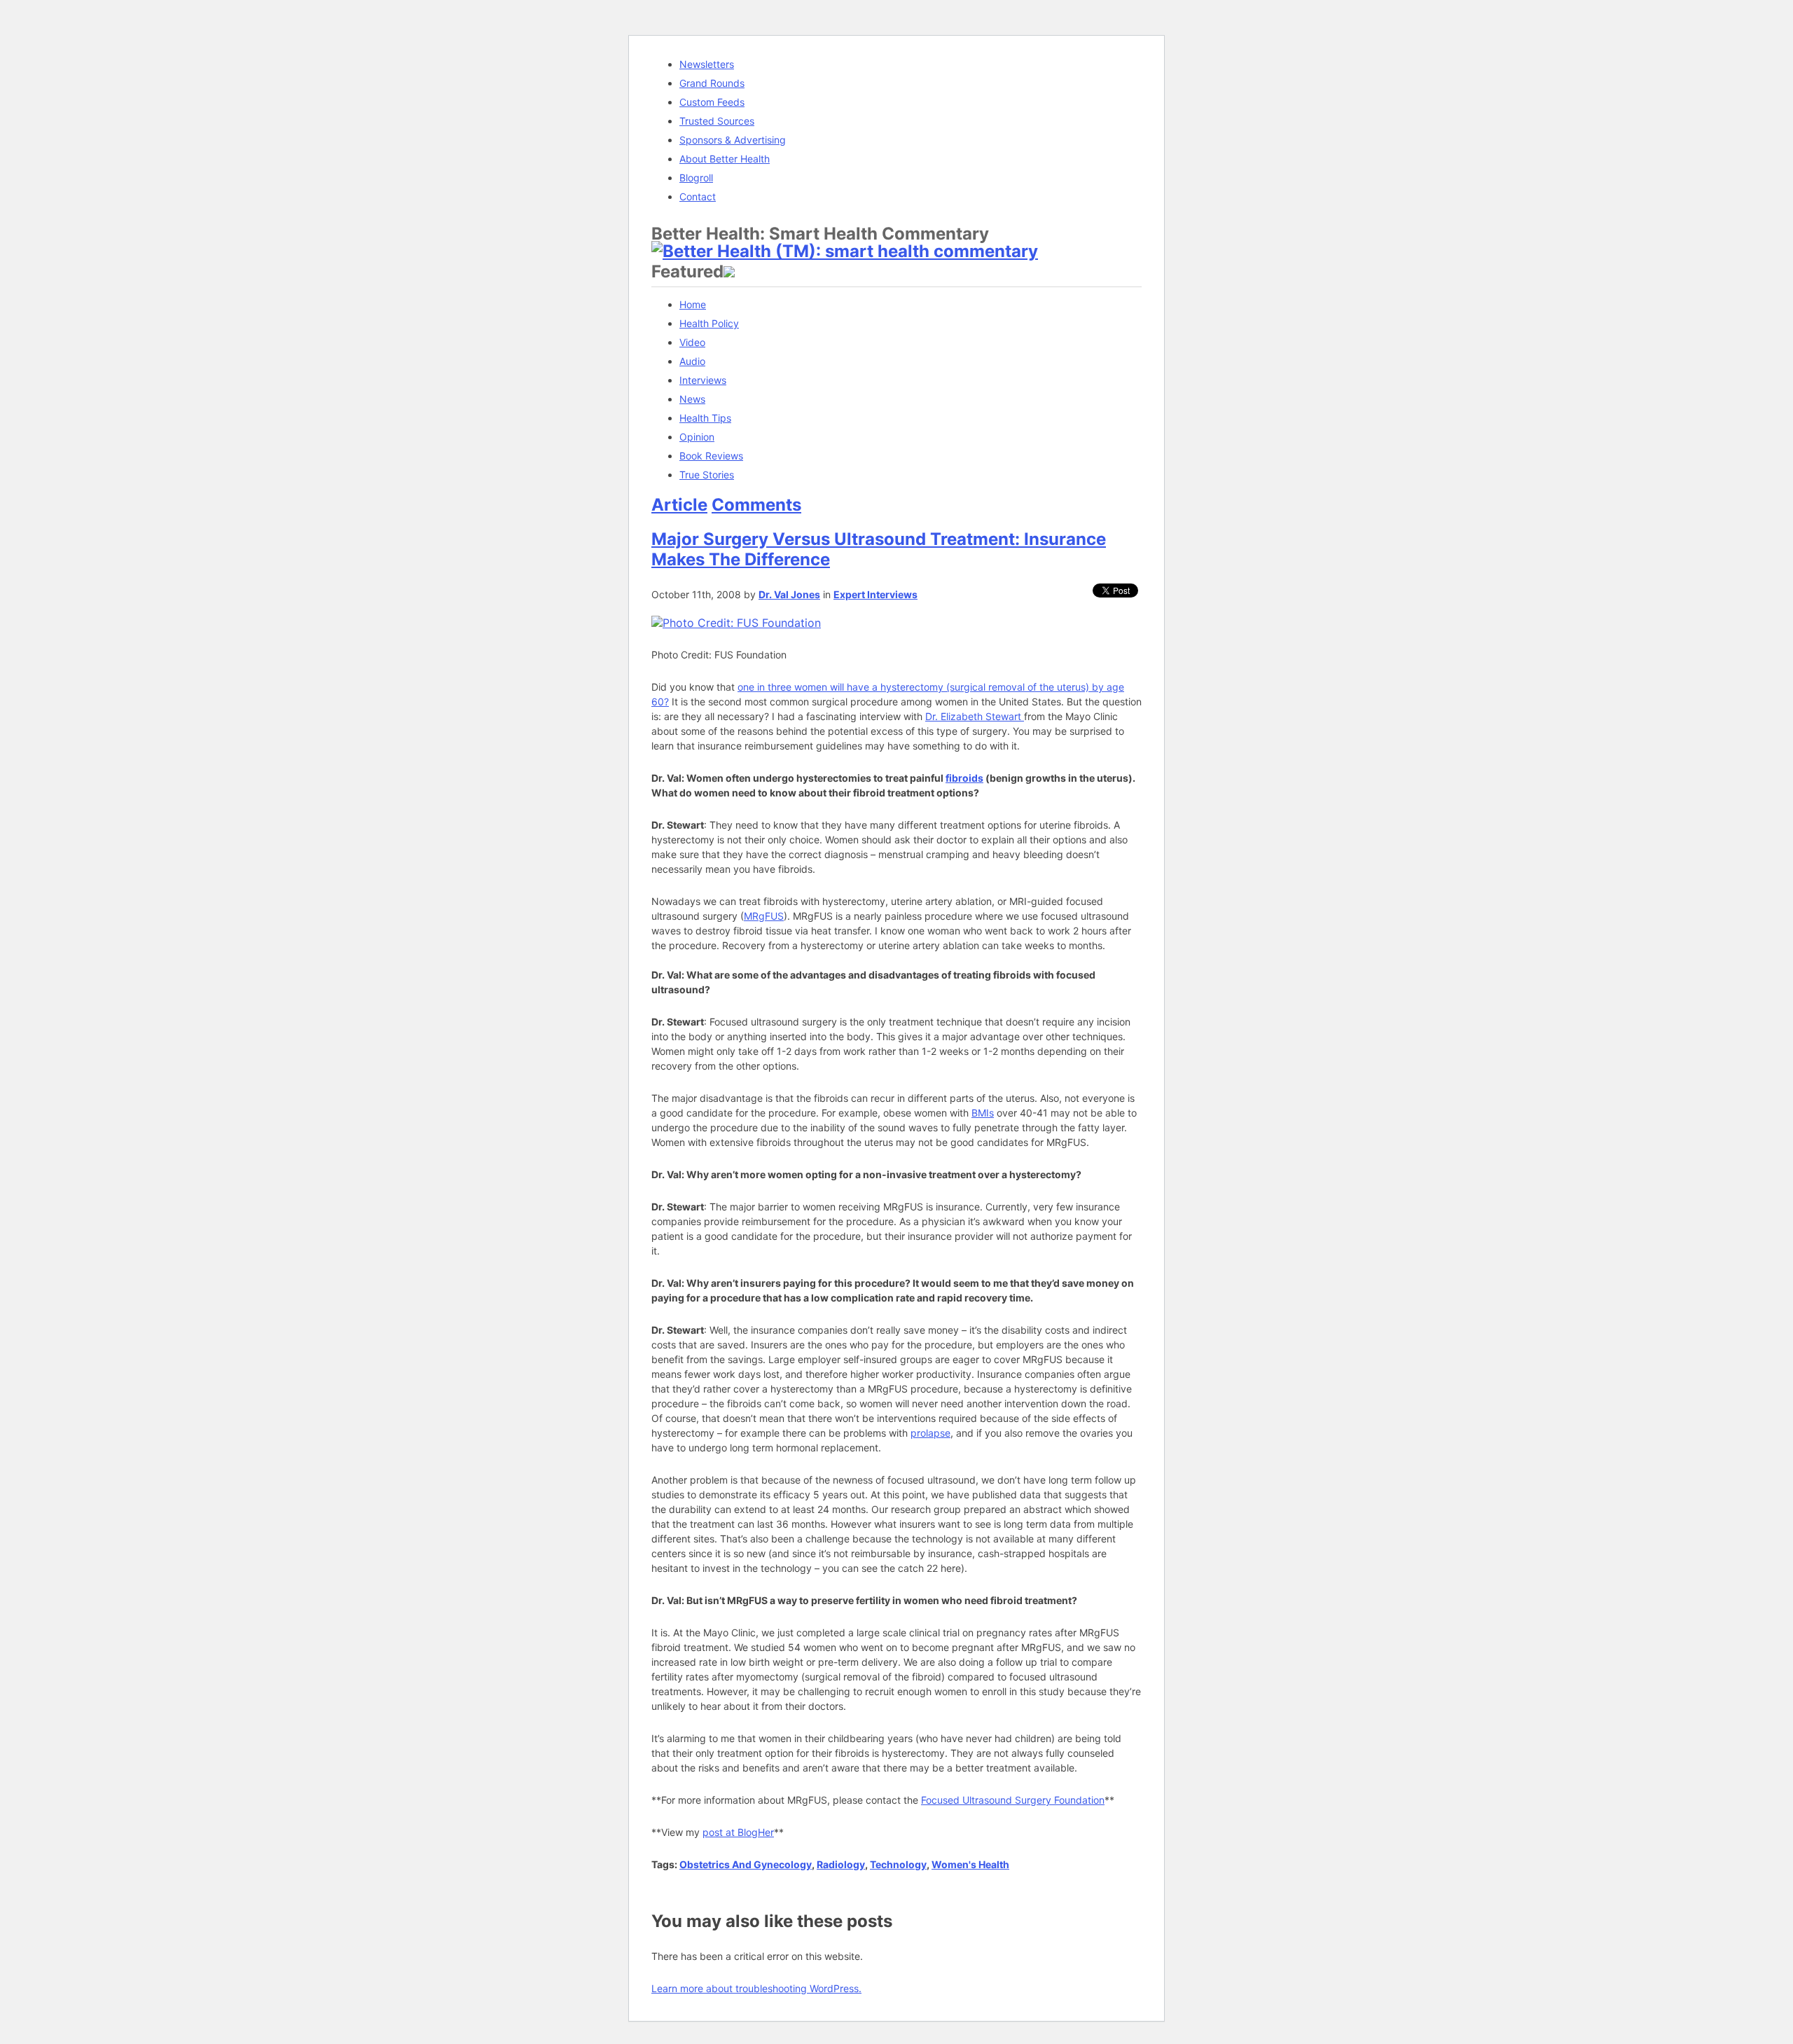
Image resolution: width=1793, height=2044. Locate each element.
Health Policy (709, 323)
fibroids (964, 778)
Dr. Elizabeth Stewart (975, 716)
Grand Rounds (712, 83)
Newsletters (707, 64)
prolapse (930, 1433)
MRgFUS (764, 916)
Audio (692, 361)
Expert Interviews (875, 594)
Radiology (841, 1864)
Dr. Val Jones (789, 594)
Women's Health (970, 1864)
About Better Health (725, 159)
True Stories (707, 475)
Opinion (697, 437)
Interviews (703, 380)
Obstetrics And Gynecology (746, 1864)
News (692, 399)
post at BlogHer (738, 1832)
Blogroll (696, 178)
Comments (756, 505)
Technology (898, 1864)
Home (693, 304)
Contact (698, 196)
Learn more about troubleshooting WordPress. (756, 1988)
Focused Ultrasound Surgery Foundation (1013, 1800)
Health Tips (705, 418)
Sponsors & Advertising (733, 140)
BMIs (983, 1113)
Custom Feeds (712, 102)
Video (692, 342)
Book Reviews (711, 456)
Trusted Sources (717, 121)
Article (679, 505)
